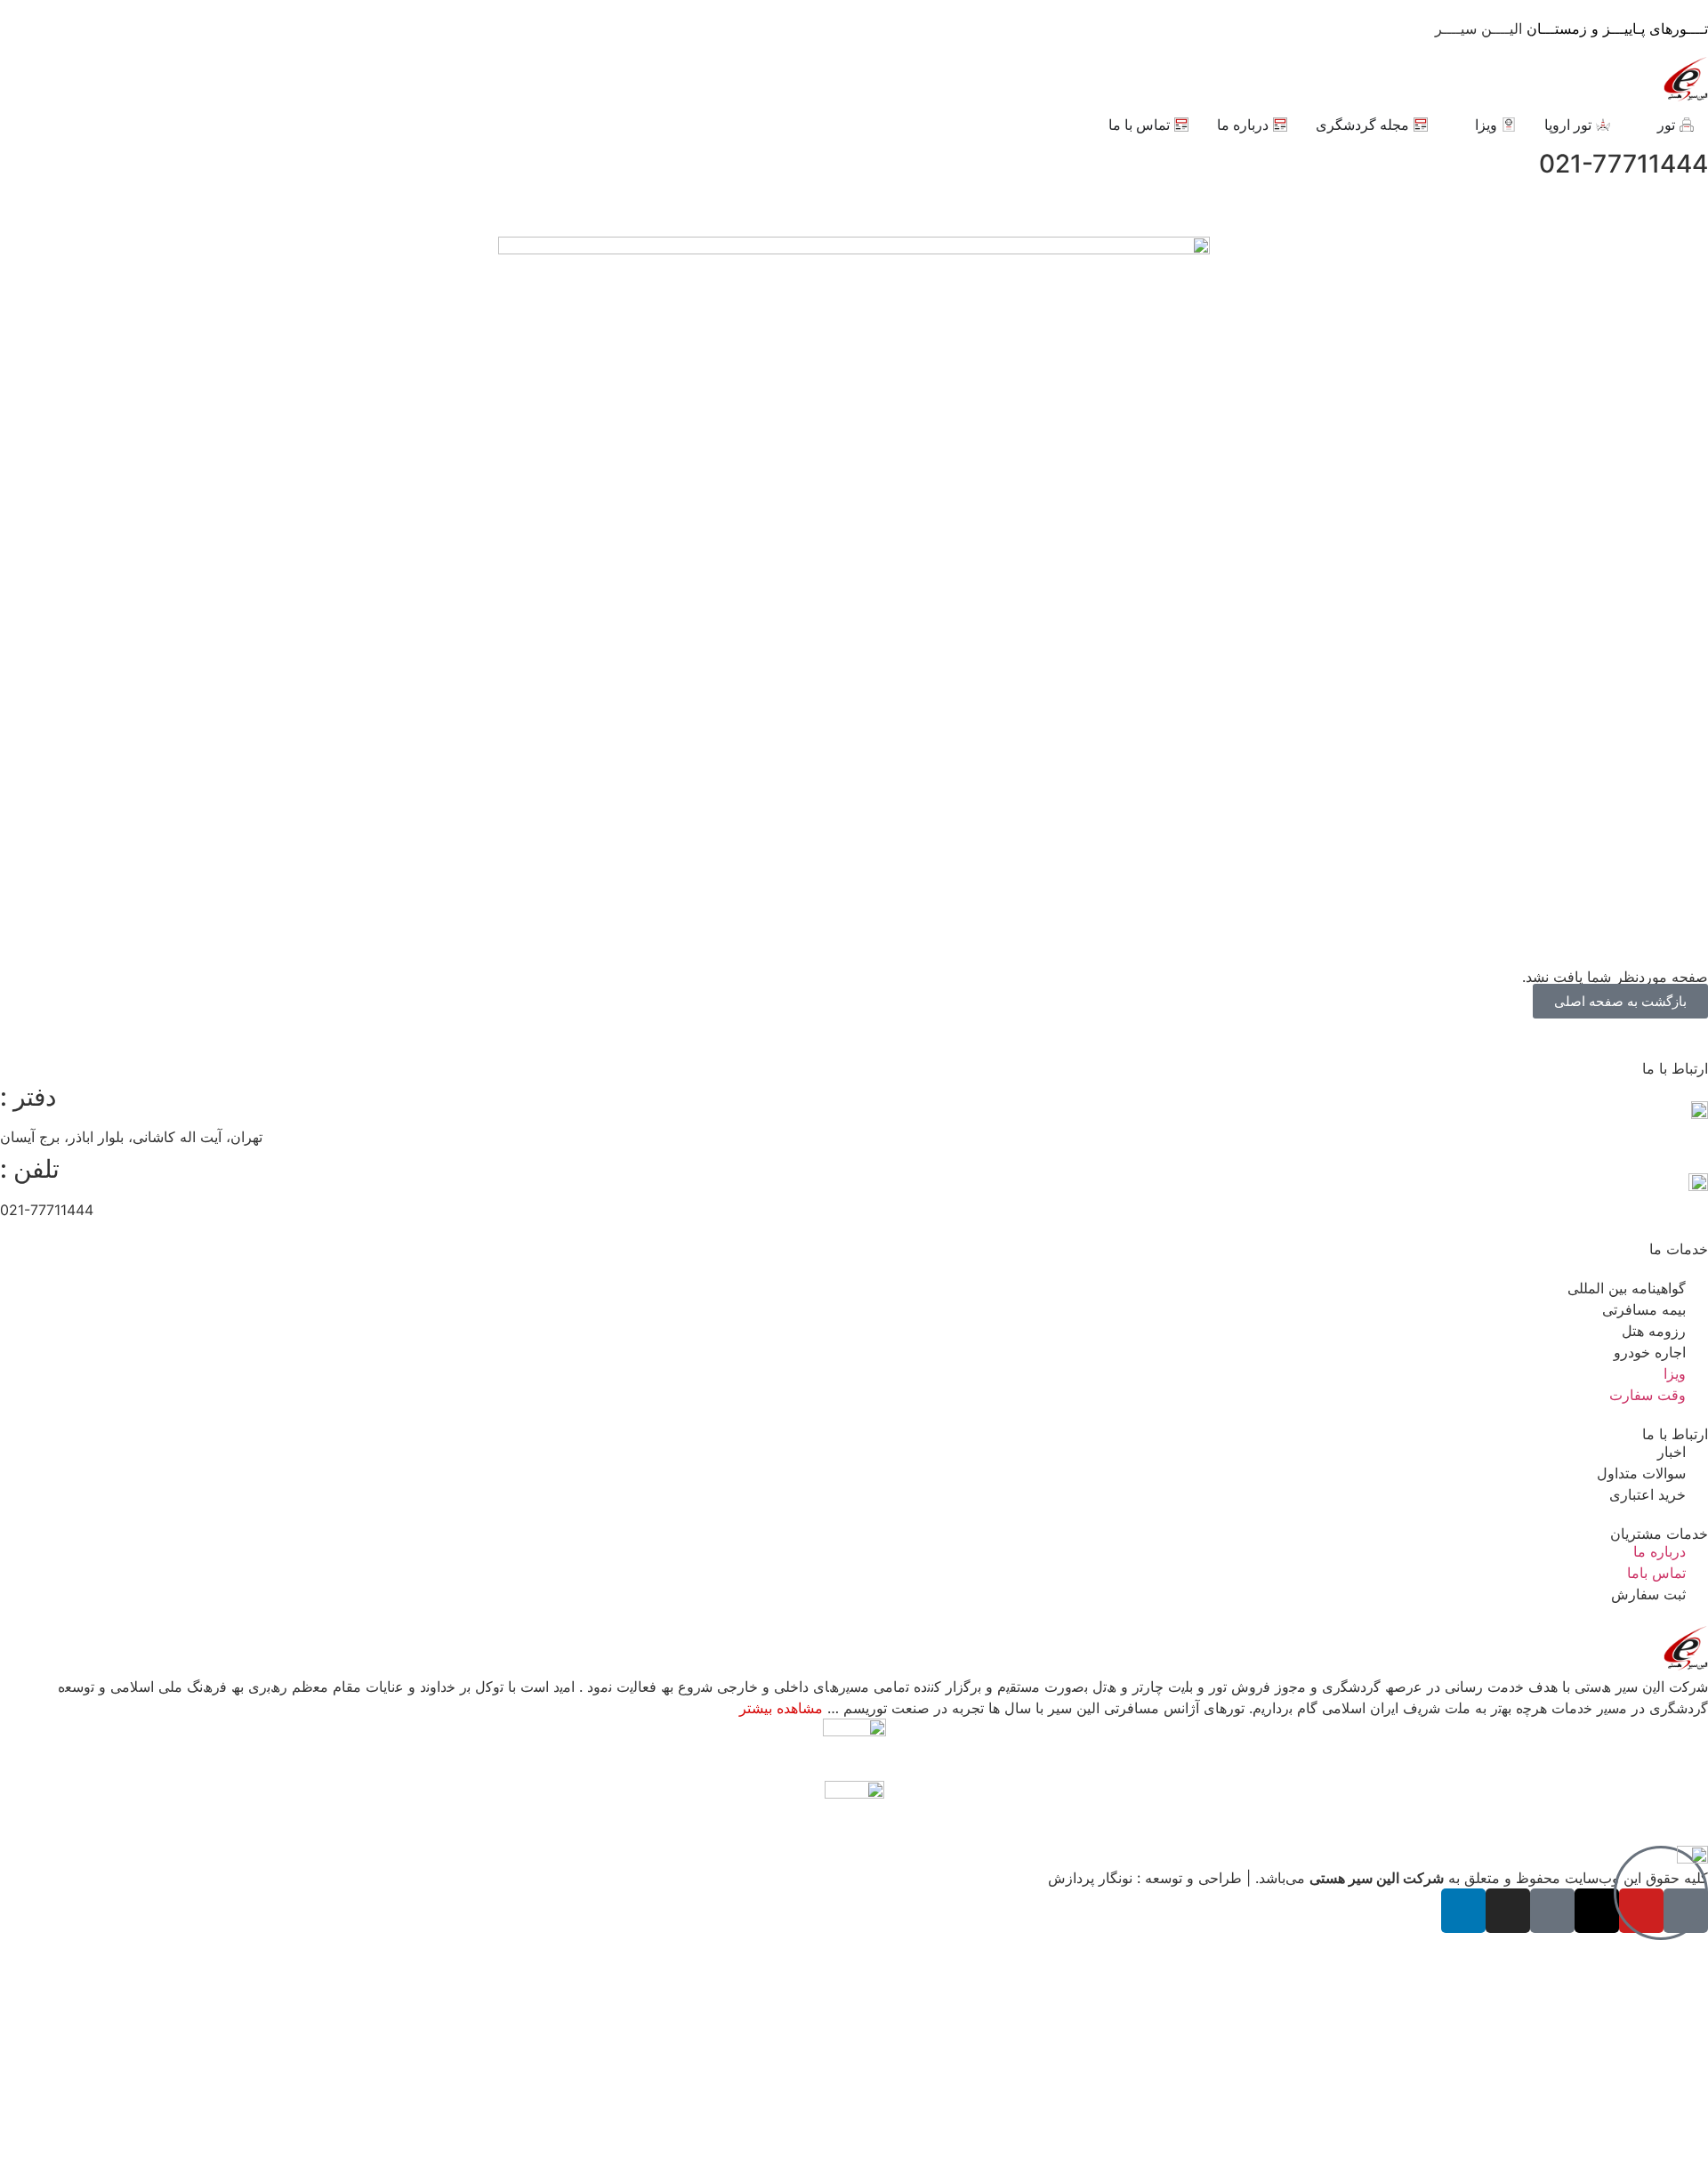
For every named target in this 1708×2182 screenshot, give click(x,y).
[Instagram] (1508, 1911)
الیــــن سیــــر (1571, 28)
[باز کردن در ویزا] (1463, 125)
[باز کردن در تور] (1646, 125)
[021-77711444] (22, 165)
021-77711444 (1623, 164)
